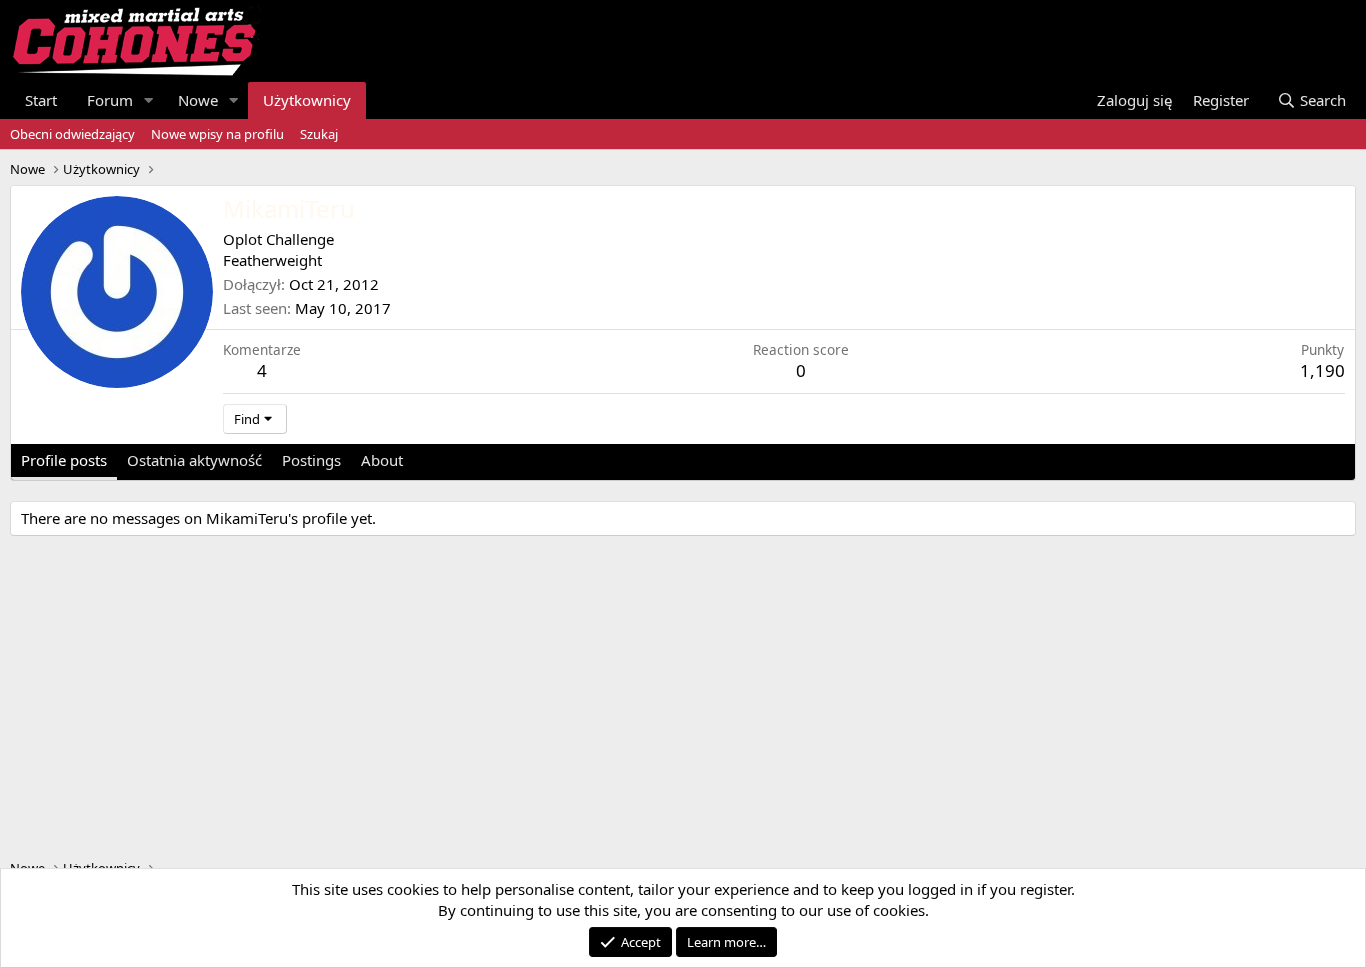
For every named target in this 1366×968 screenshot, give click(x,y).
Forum (110, 100)
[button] (149, 100)
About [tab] (382, 460)
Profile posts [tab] (64, 460)
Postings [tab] (311, 460)
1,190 (1322, 370)
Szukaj (319, 134)
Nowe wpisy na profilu (217, 134)
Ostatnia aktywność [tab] (194, 460)
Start (41, 100)
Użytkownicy (307, 100)
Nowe (198, 100)
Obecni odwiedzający (72, 134)
